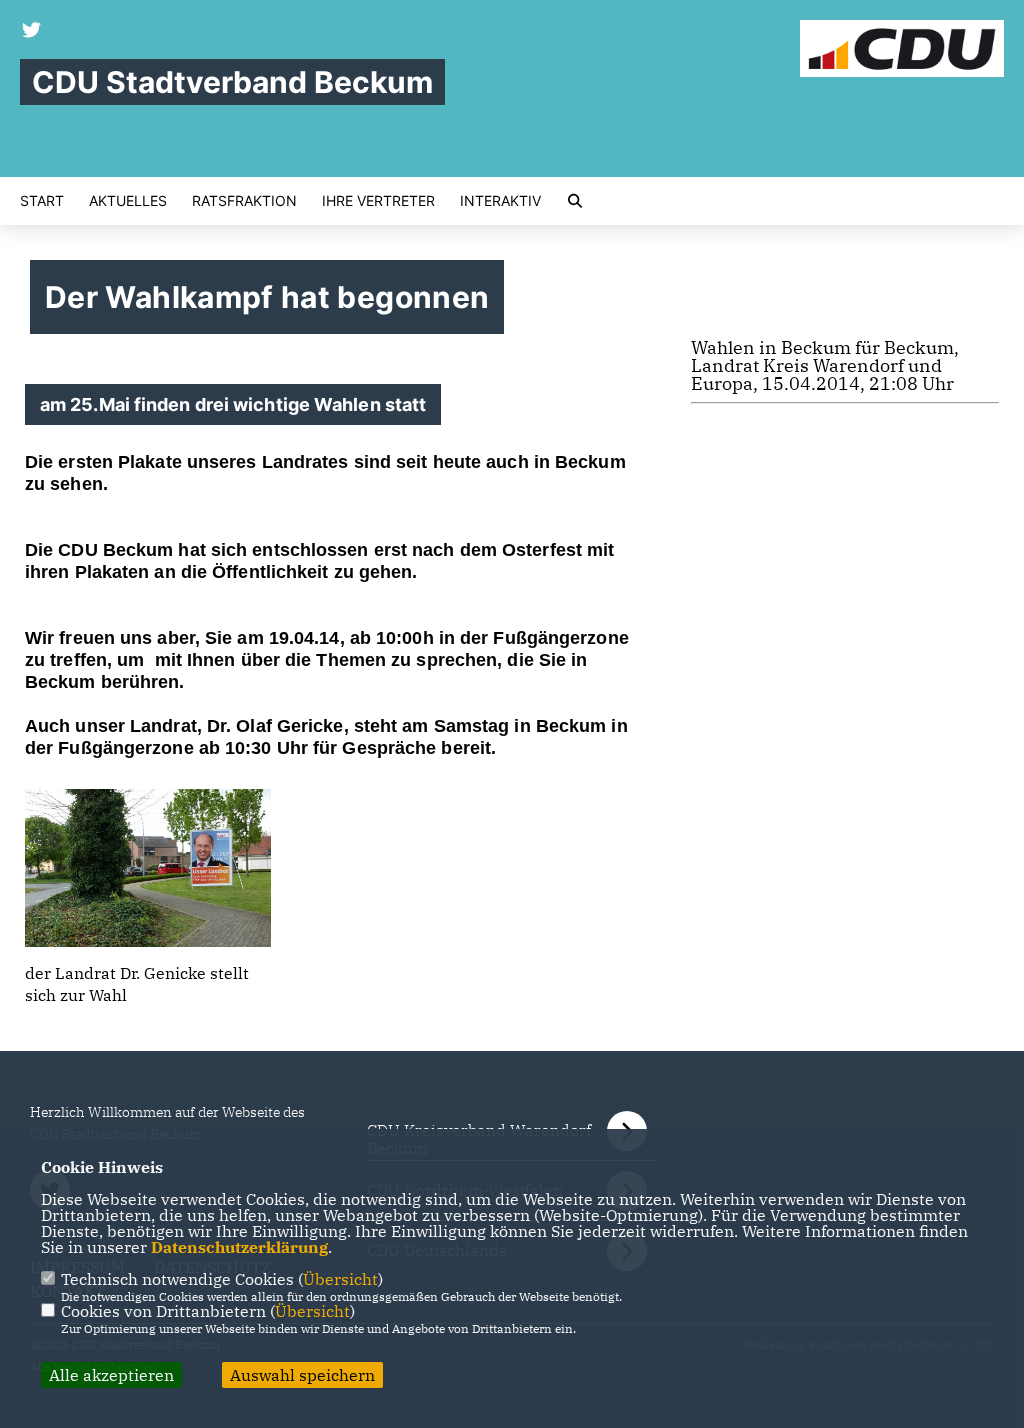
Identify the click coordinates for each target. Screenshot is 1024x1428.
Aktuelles (128, 201)
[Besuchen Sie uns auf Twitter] (32, 32)
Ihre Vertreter (378, 201)
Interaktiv (500, 201)
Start (42, 201)
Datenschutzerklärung (239, 1247)
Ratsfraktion (244, 201)
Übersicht (340, 1279)
